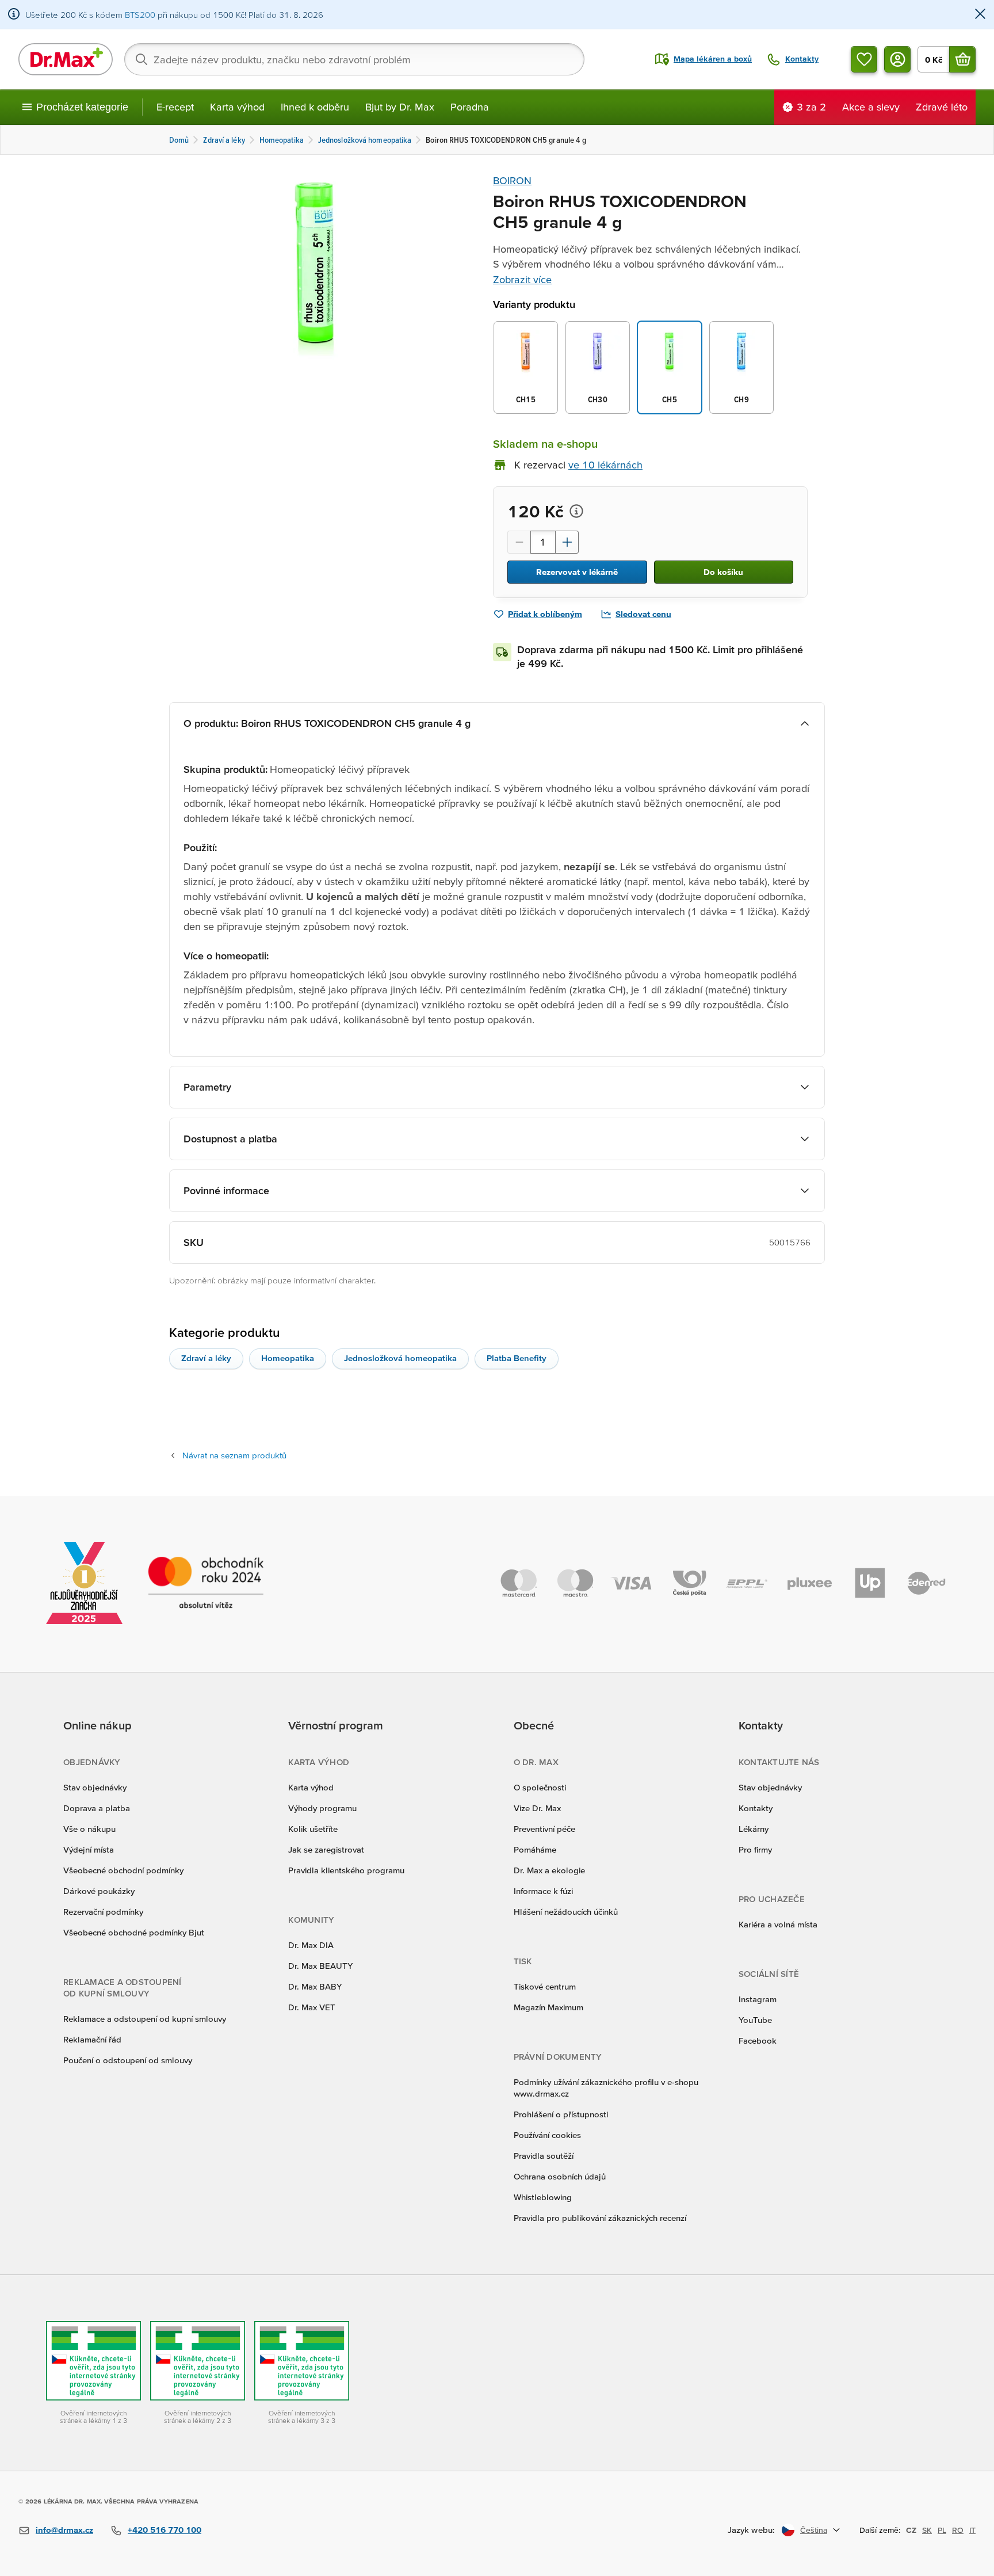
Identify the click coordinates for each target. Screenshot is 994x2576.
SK (927, 2530)
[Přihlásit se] (897, 59)
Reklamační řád (92, 2039)
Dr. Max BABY (315, 1986)
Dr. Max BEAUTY (320, 1966)
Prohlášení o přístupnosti (561, 2114)
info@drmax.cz (64, 2530)
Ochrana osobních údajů (560, 2176)
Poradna (470, 107)
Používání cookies (547, 2135)
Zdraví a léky (206, 1358)
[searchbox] (354, 59)
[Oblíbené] (864, 59)
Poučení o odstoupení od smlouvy (128, 2060)
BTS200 (140, 15)
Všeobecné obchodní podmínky (123, 1870)
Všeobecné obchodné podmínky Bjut (134, 1932)
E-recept (175, 107)
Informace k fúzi (543, 1891)
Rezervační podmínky (103, 1912)
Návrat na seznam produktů (234, 1455)
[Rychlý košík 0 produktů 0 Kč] (962, 59)
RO (958, 2530)
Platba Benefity (517, 1358)
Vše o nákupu (89, 1829)
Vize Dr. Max (537, 1808)
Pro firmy (755, 1849)
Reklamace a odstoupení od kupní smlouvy (145, 2019)
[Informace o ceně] (576, 511)
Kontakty (756, 1808)
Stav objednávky (95, 1787)
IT (972, 2530)
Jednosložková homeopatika (400, 1358)
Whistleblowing (543, 2197)
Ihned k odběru (315, 107)
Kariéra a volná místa (778, 1924)
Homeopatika (288, 1358)
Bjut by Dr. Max (400, 107)
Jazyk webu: (751, 2530)
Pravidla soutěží (544, 2156)
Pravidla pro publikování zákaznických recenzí (600, 2218)
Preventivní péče (544, 1829)
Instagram (758, 1999)
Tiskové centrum (545, 1986)
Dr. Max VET (312, 2007)
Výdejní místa (89, 1849)
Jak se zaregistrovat (326, 1849)
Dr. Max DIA (311, 1945)
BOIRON (512, 180)
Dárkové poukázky (99, 1891)
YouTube (755, 2020)
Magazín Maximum (548, 2007)
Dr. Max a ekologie (549, 1870)
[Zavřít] (980, 15)
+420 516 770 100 (165, 2530)
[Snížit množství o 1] (519, 542)
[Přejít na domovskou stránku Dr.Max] (66, 59)
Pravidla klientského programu (346, 1870)
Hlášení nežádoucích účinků (566, 1912)
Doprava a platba (97, 1808)
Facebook (758, 2040)
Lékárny (754, 1829)
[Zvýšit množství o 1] (567, 542)
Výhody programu (322, 1808)
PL (942, 2530)
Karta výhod (237, 107)
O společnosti (540, 1787)
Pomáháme (535, 1849)
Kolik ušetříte (313, 1829)
